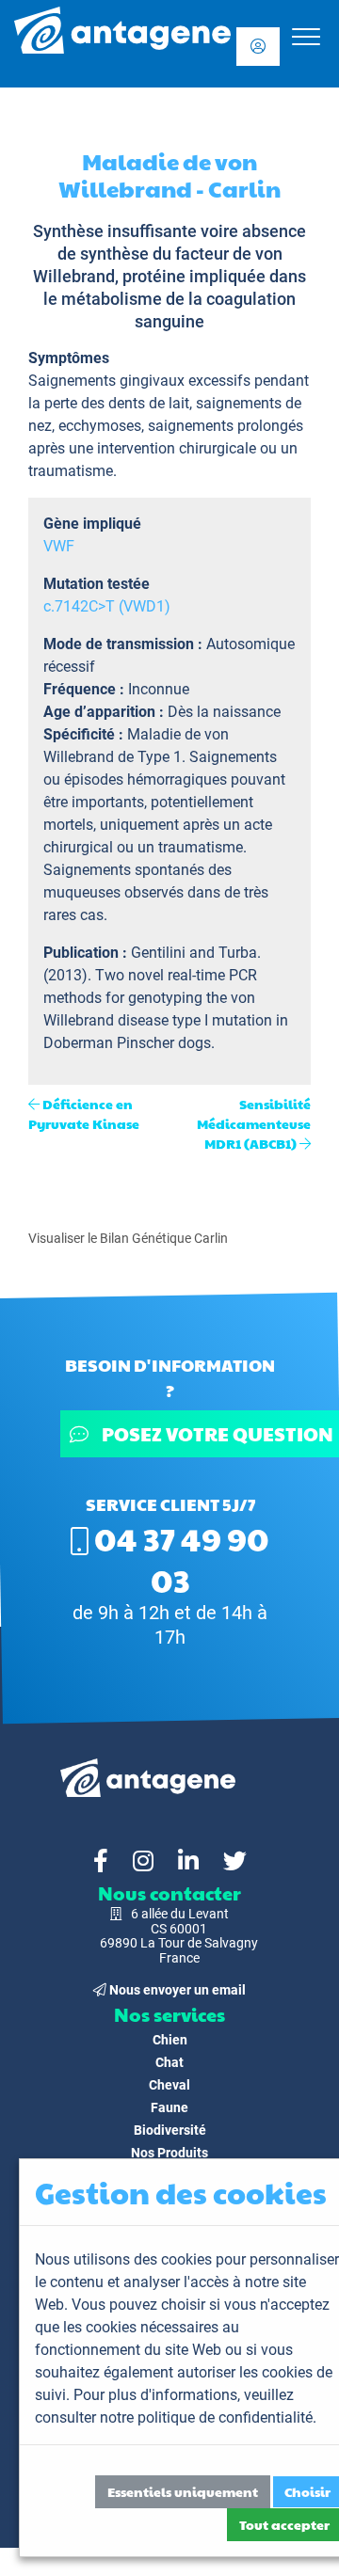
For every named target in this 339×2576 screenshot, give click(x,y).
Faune (169, 2107)
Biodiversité (170, 2130)
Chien (170, 2040)
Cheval (169, 2085)
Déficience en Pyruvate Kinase (84, 1113)
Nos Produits (169, 2153)
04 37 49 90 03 (179, 1559)
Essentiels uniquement (183, 2491)
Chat (169, 2062)
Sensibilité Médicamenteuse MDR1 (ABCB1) (254, 1123)
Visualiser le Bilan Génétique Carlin (128, 1238)
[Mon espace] (258, 47)
